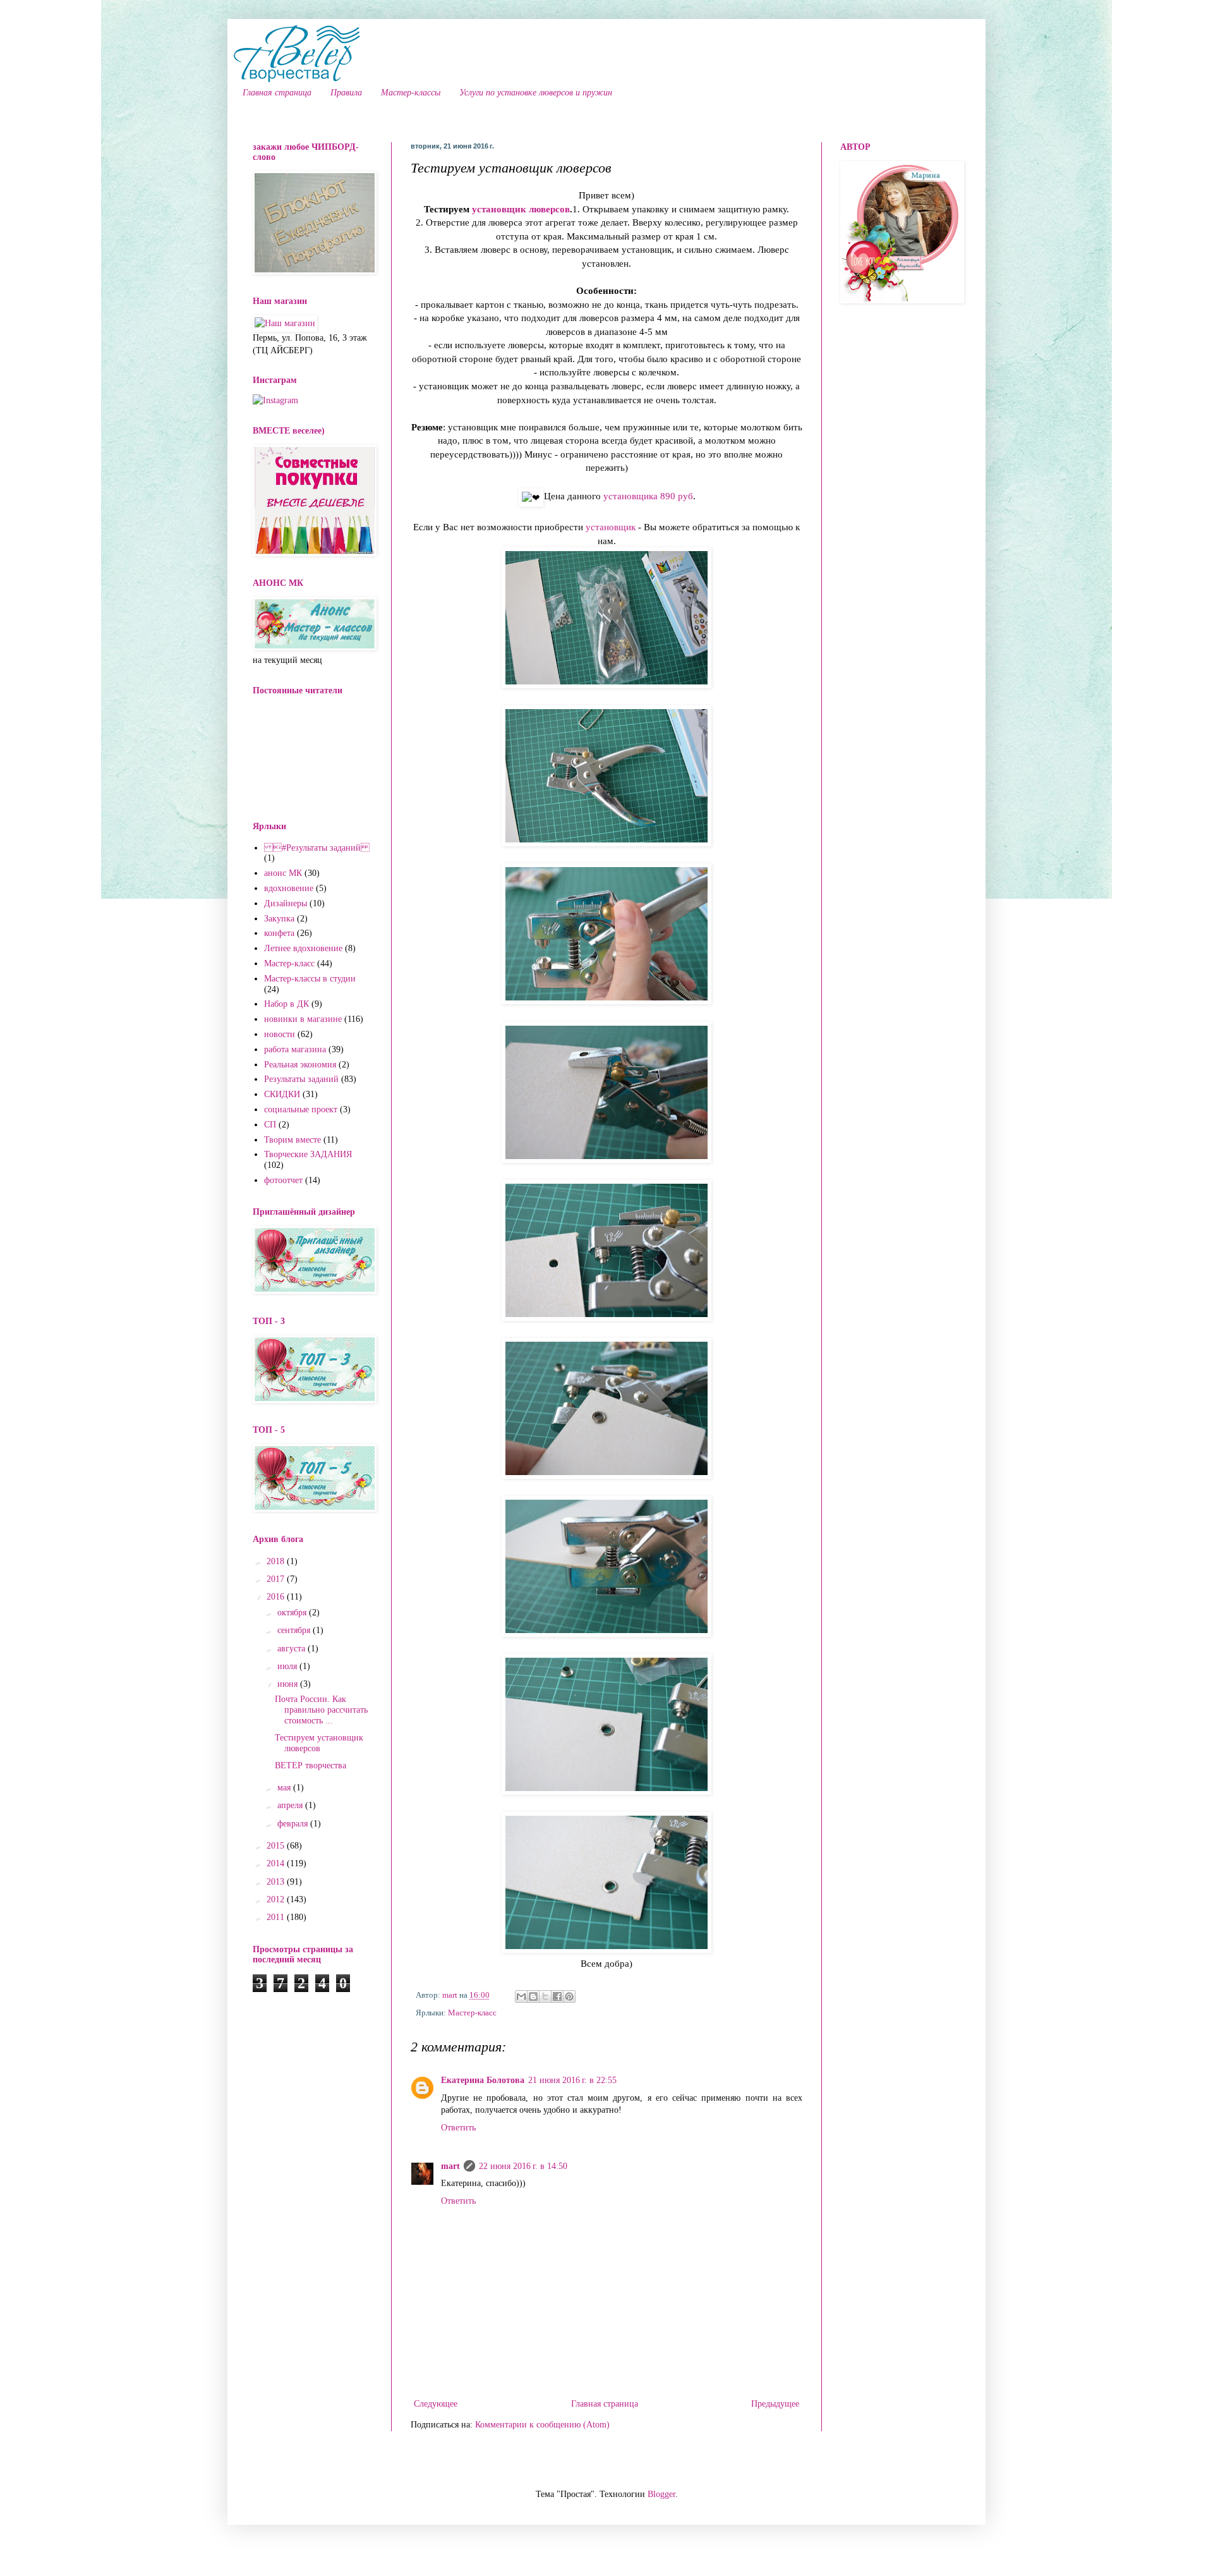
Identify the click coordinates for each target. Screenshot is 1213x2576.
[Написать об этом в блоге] (533, 1996)
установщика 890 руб (648, 496)
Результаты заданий (301, 1079)
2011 (277, 1917)
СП (270, 1125)
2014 (277, 1863)
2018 (277, 1561)
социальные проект (301, 1109)
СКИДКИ (282, 1094)
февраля (294, 1824)
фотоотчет (283, 1180)
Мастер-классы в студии (310, 979)
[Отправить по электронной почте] (521, 1996)
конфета (279, 933)
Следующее (436, 2404)
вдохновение (289, 888)
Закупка (279, 919)
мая (285, 1788)
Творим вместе (293, 1140)
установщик (611, 527)
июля (288, 1666)
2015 (277, 1846)
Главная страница (277, 93)
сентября (295, 1630)
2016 (277, 1597)
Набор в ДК (287, 1004)
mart (450, 2166)
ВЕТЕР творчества (311, 1765)
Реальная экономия (300, 1065)
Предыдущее (775, 2404)
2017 (277, 1579)
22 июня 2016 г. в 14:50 (523, 2166)
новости (280, 1034)
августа (293, 1649)
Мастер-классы (411, 93)
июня (289, 1684)
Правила (346, 93)
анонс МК (283, 873)
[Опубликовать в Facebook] (557, 1996)
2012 (277, 1899)
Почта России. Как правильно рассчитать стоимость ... (321, 1710)
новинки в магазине (303, 1019)
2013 (277, 1882)
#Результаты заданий (317, 848)
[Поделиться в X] (545, 1996)
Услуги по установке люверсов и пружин (536, 93)
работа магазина (295, 1049)
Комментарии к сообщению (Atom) (542, 2425)
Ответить (458, 2128)
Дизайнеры (286, 903)
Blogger (661, 2494)
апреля (291, 1805)
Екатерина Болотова (483, 2080)
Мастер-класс (472, 2013)
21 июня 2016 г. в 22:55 (572, 2080)
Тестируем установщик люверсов (319, 1743)
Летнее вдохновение (303, 948)
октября (293, 1613)
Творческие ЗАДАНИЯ (308, 1154)
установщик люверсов (521, 209)
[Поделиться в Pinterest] (569, 1996)
